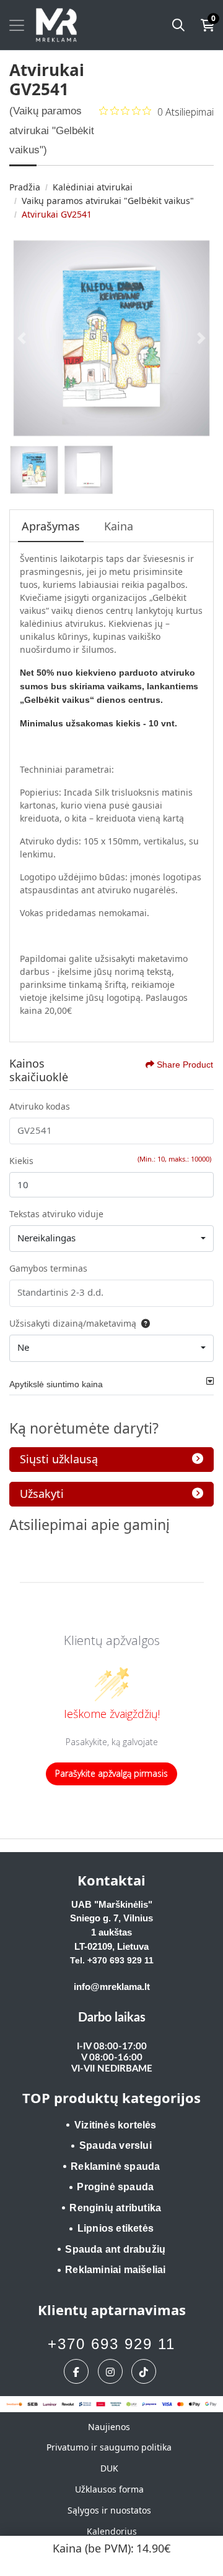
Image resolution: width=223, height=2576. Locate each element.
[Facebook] (78, 2371)
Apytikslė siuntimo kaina (56, 1384)
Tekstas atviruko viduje (56, 1214)
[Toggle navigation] (17, 25)
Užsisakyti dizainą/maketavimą (73, 1323)
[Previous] (22, 338)
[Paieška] (178, 25)
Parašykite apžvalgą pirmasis (111, 1773)
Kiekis (21, 1161)
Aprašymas (51, 526)
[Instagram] (112, 2371)
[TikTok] (145, 2371)
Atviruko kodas (40, 1106)
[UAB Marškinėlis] (56, 25)
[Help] (143, 1323)
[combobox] (111, 1239)
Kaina (119, 526)
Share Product (185, 1065)
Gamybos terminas (48, 1268)
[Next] (201, 338)
